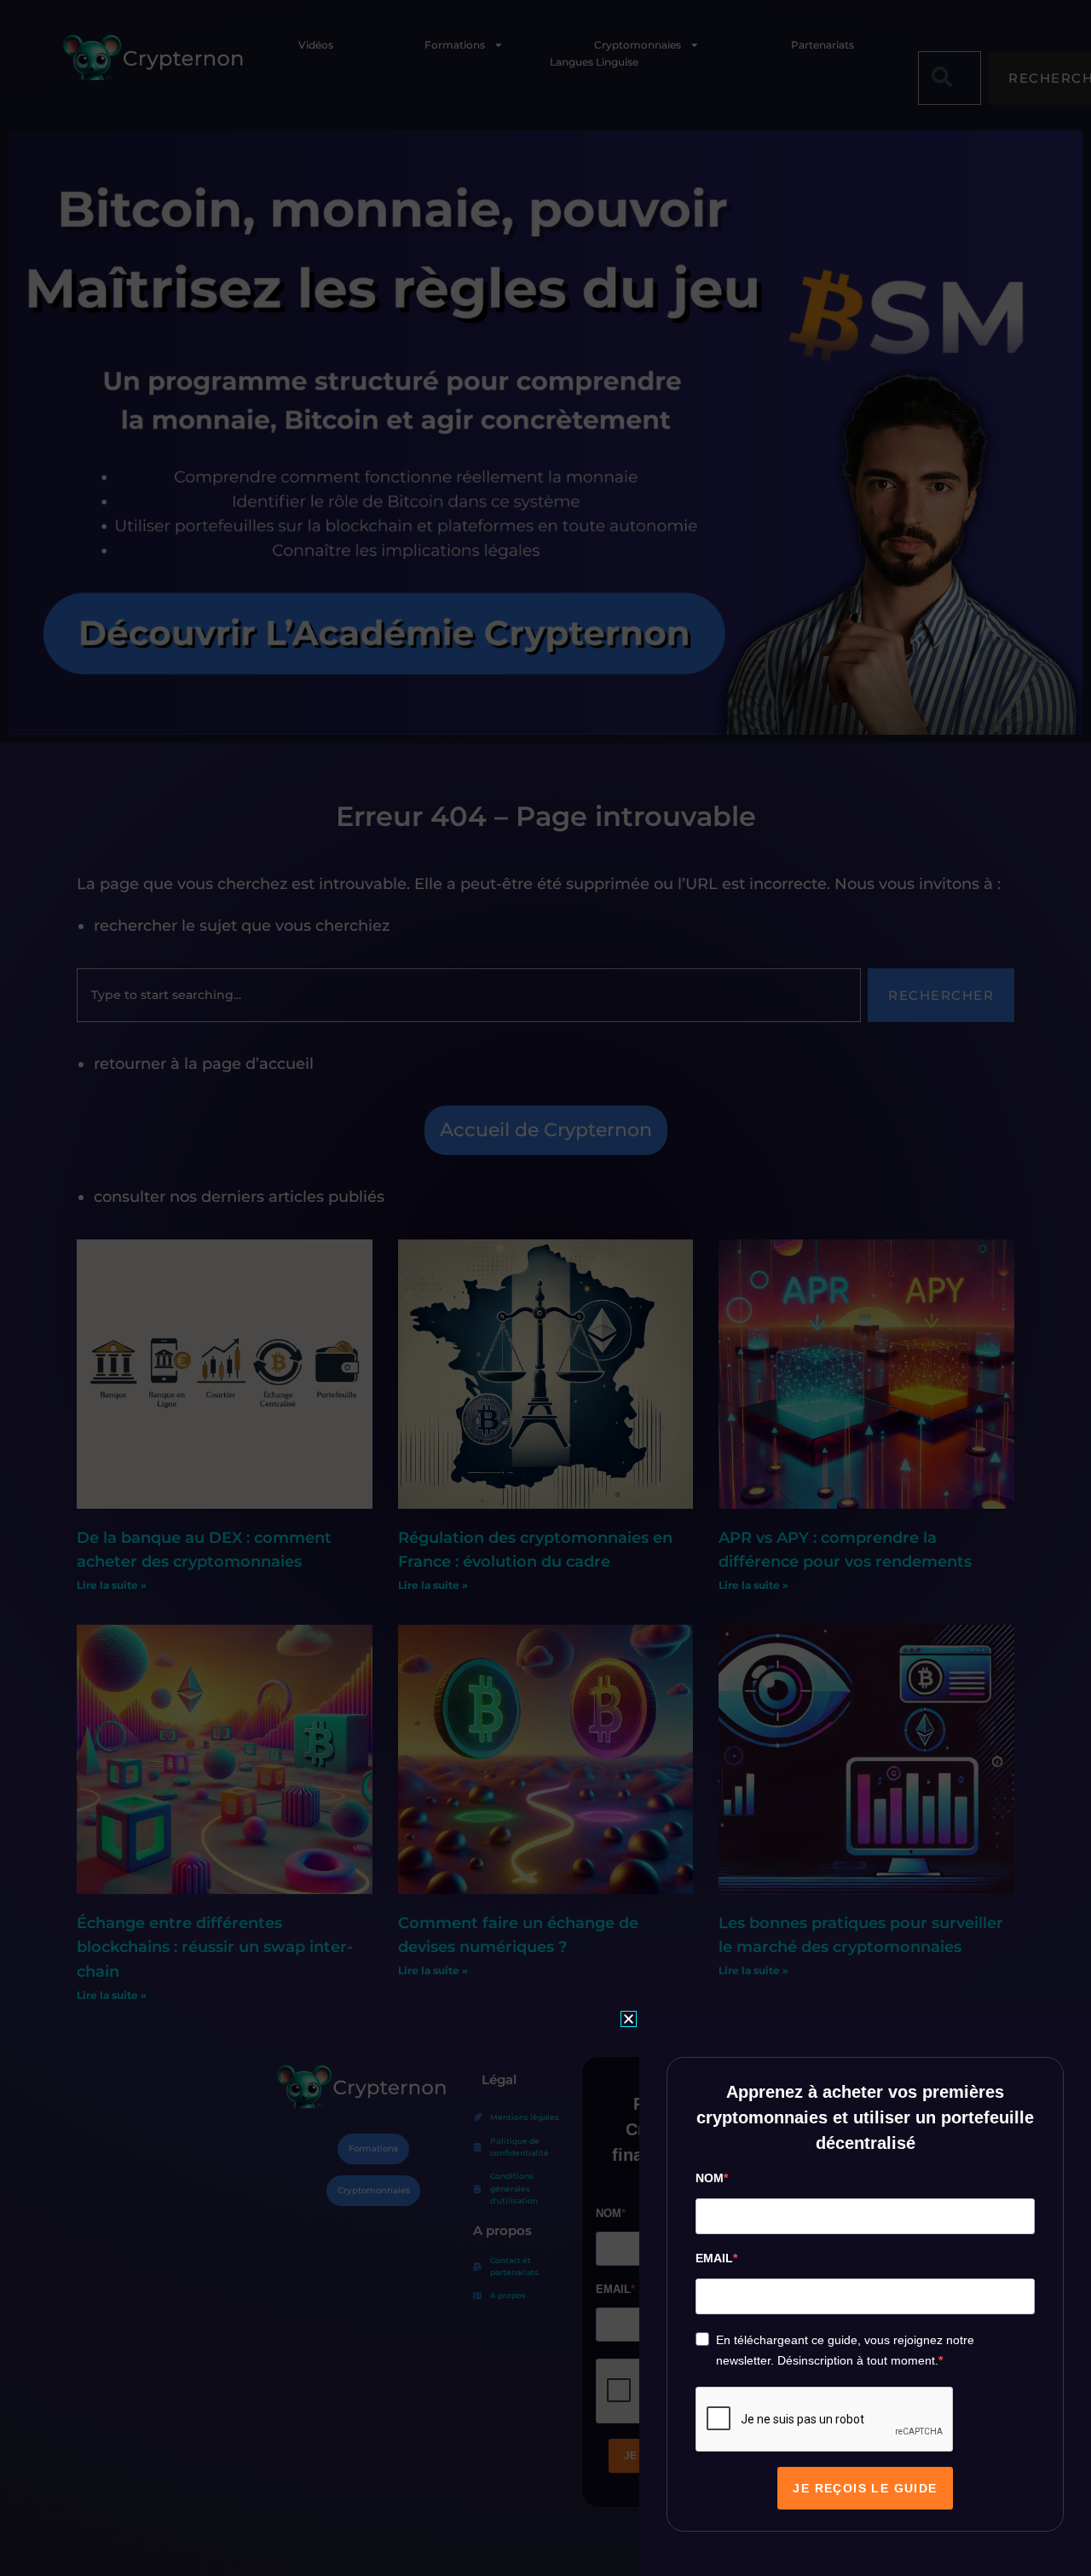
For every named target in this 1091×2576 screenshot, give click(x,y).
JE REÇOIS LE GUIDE (865, 2488)
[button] (629, 2019)
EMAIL (714, 2258)
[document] (545, 1288)
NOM (710, 2178)
